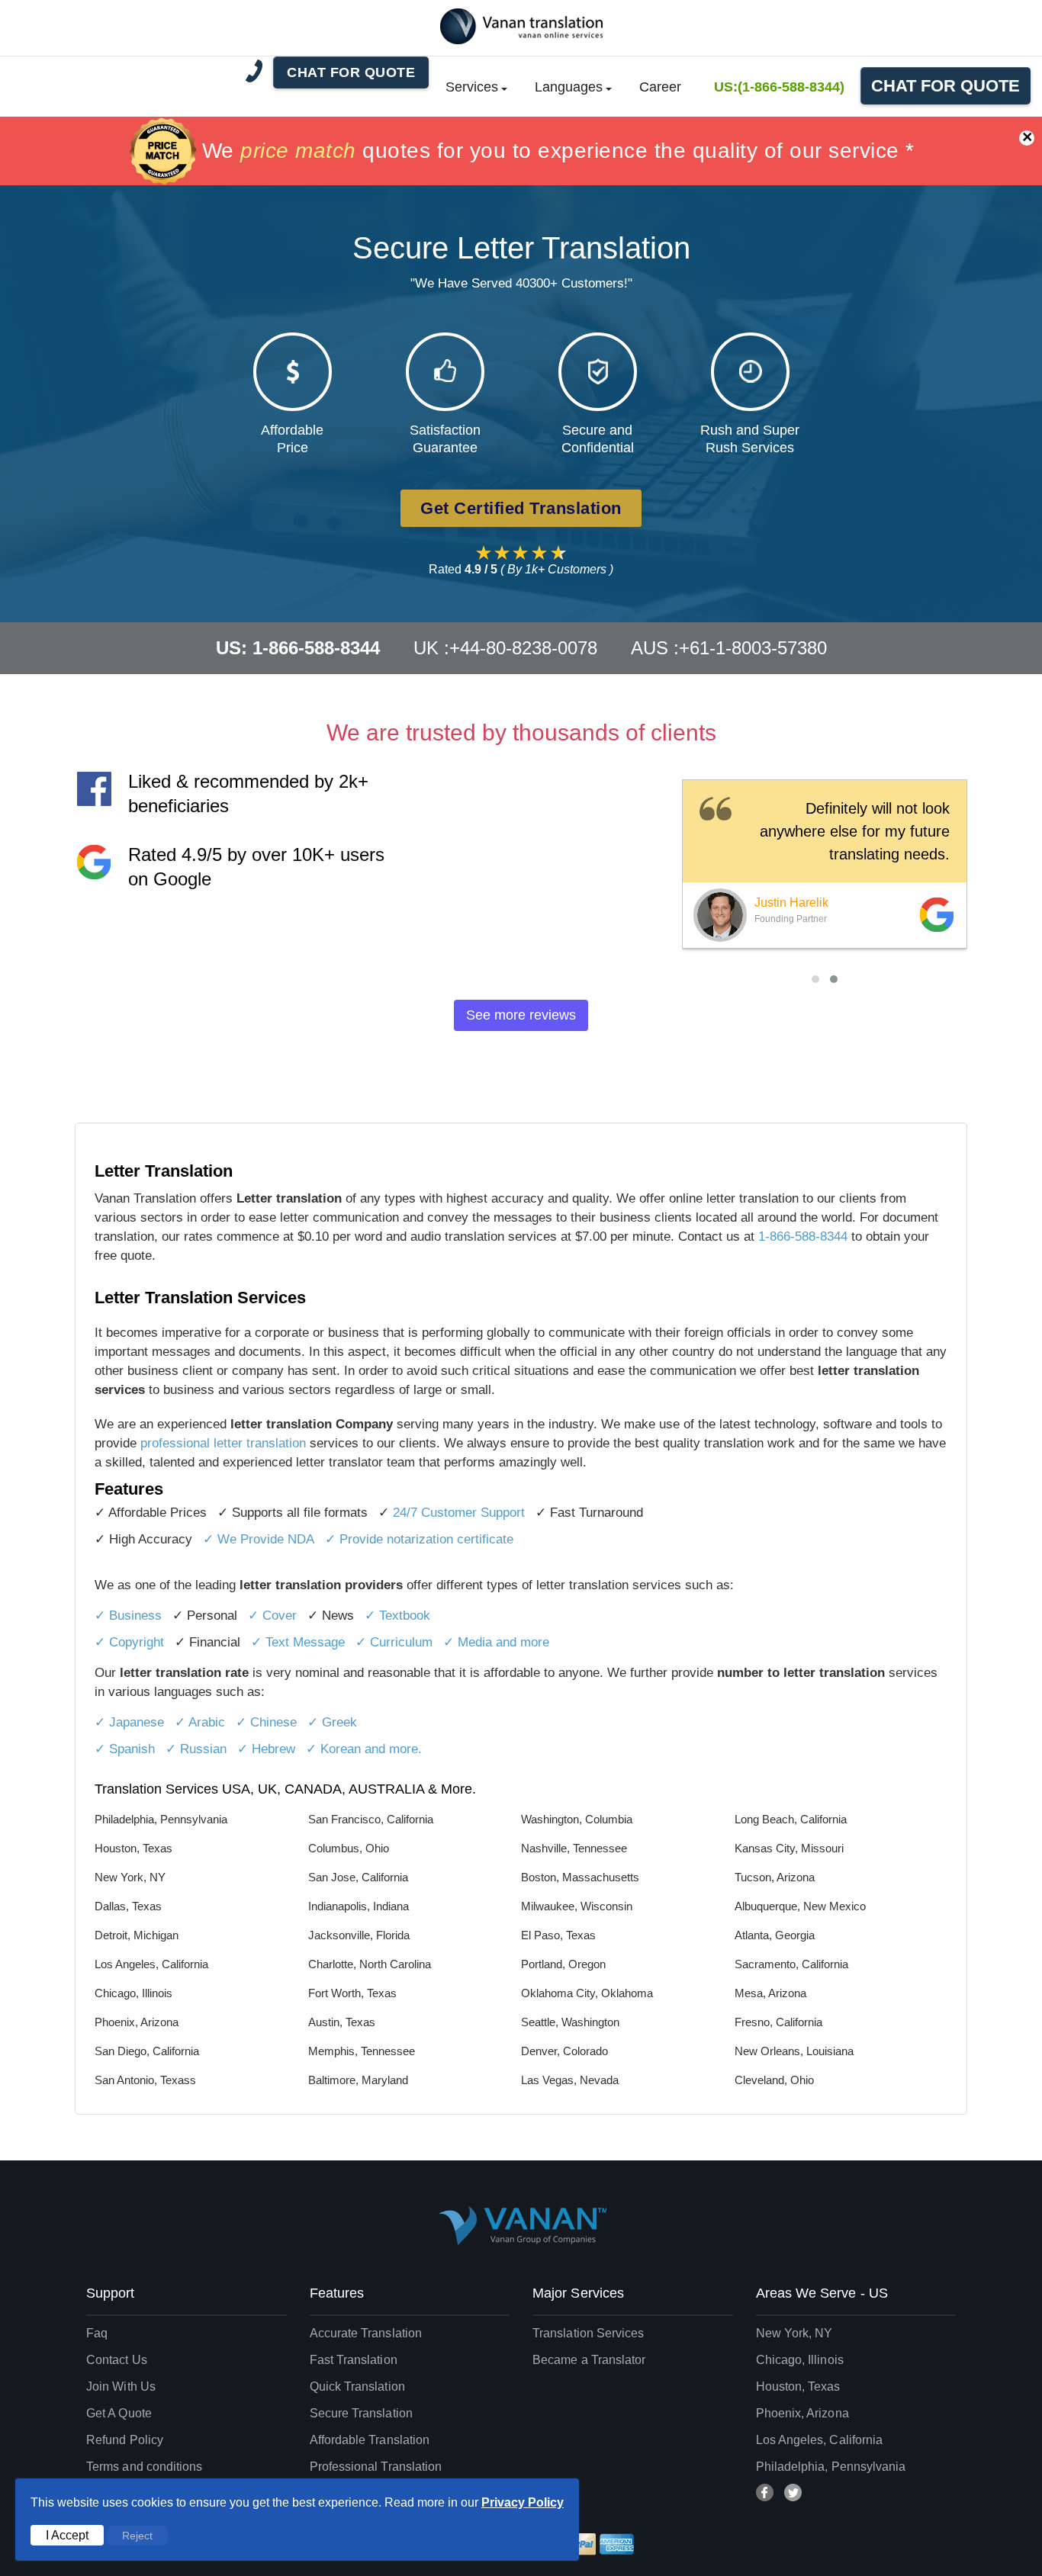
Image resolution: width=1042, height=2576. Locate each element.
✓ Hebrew (266, 1749)
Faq (97, 2333)
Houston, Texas (798, 2386)
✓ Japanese (129, 1722)
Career (660, 87)
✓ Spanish (125, 1749)
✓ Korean (333, 1749)
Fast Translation (354, 2360)
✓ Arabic (200, 1722)
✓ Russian (196, 1749)
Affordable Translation (370, 2440)
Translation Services (589, 2333)
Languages (569, 87)
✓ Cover (272, 1616)
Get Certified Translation (521, 508)
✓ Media (470, 1642)
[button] (815, 979)
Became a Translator (589, 2360)
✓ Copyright (129, 1642)
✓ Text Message (298, 1642)
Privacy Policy (523, 2502)
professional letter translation (223, 1443)
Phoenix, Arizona (802, 2413)
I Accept (67, 2535)
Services (472, 87)
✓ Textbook (397, 1616)
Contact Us (117, 2360)
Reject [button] (137, 2536)
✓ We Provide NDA (259, 1539)
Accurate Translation (366, 2333)
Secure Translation (361, 2413)
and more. (393, 1749)
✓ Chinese (266, 1722)
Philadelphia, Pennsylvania (831, 2467)
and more (523, 1642)
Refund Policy (125, 2440)
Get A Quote (119, 2413)
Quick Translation (357, 2386)
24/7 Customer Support (459, 1513)
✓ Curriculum (394, 1642)
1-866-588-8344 (803, 1237)
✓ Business (128, 1616)
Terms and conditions (145, 2467)
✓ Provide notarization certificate (419, 1539)
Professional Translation (376, 2467)
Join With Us (121, 2386)
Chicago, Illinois (800, 2360)
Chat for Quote (946, 86)
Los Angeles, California (820, 2440)
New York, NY (794, 2333)
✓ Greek (332, 1722)
